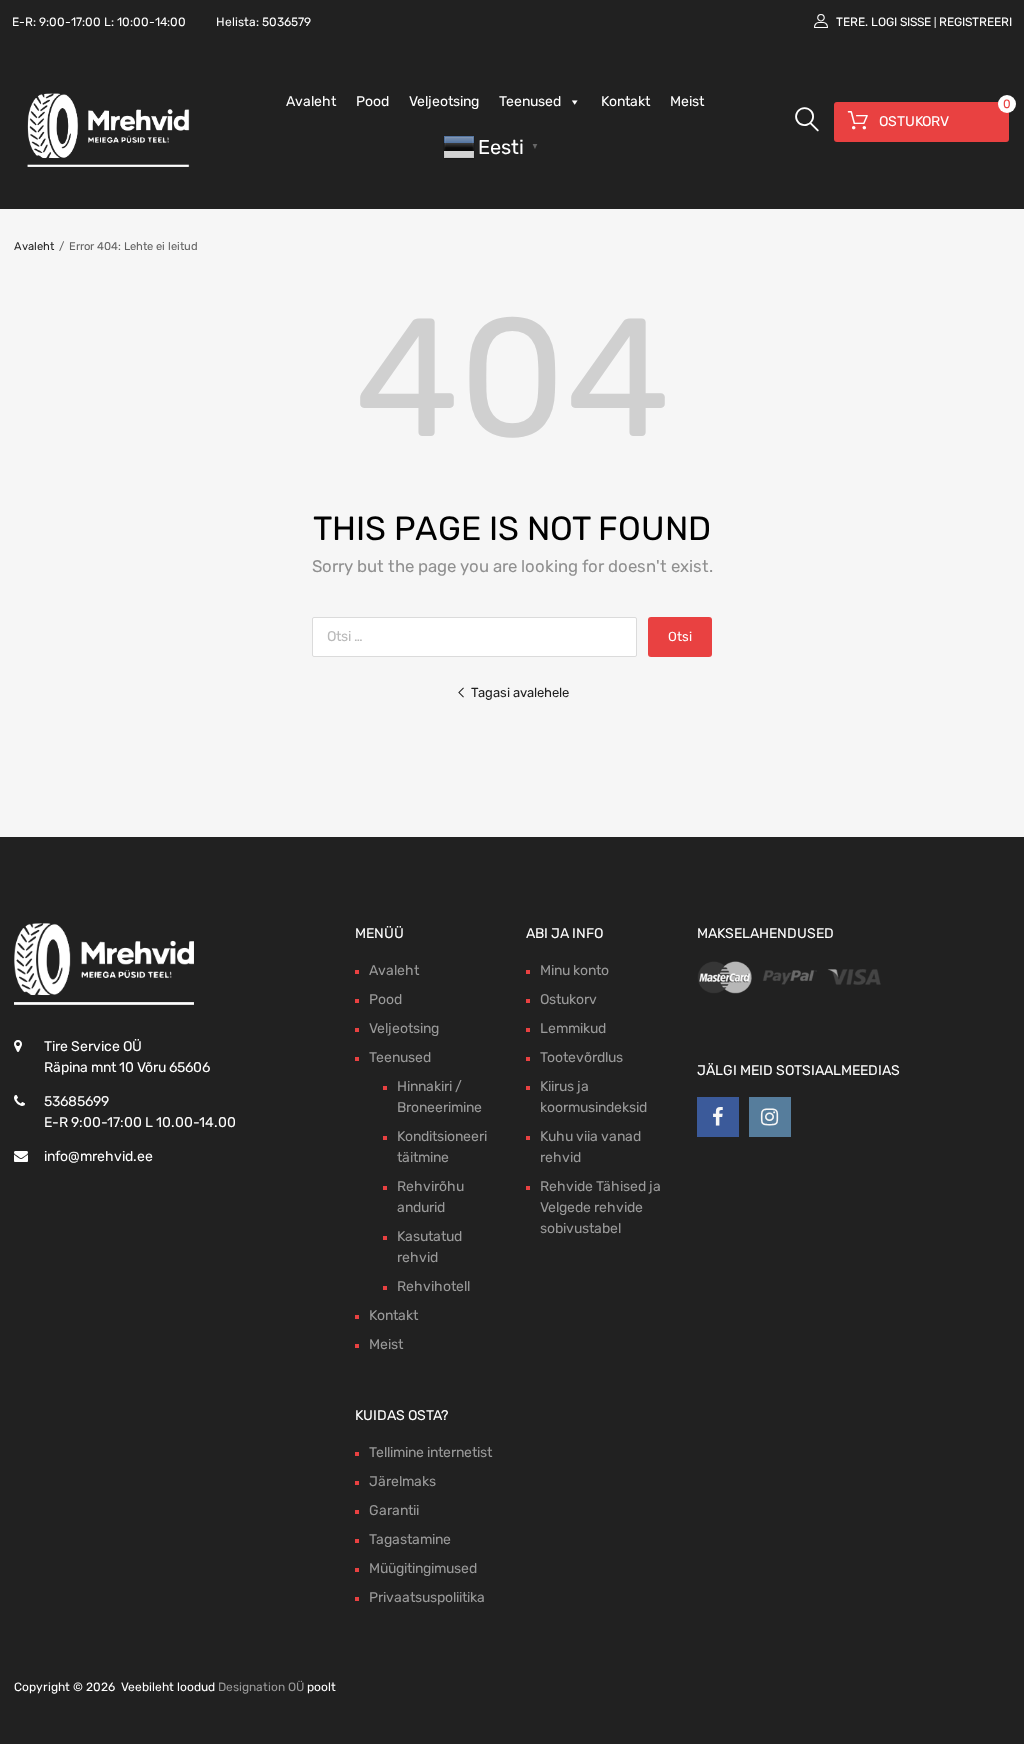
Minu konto (574, 970)
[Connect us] (718, 1117)
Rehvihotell (433, 1286)
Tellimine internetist (430, 1452)
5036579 (286, 22)
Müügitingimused (423, 1568)
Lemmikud (573, 1028)
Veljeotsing (444, 101)
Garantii (394, 1510)
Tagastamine (410, 1539)
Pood (372, 101)
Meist (687, 101)
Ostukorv (568, 999)
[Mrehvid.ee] (105, 166)
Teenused (530, 101)
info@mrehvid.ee (98, 1156)
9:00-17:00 (70, 22)
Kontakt (625, 101)
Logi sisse (901, 22)
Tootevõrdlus (581, 1057)
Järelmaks (402, 1481)
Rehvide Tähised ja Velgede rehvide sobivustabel (600, 1207)
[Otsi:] (480, 636)
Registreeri (975, 22)
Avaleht (311, 101)
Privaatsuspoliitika (427, 1597)
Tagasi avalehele (520, 692)
